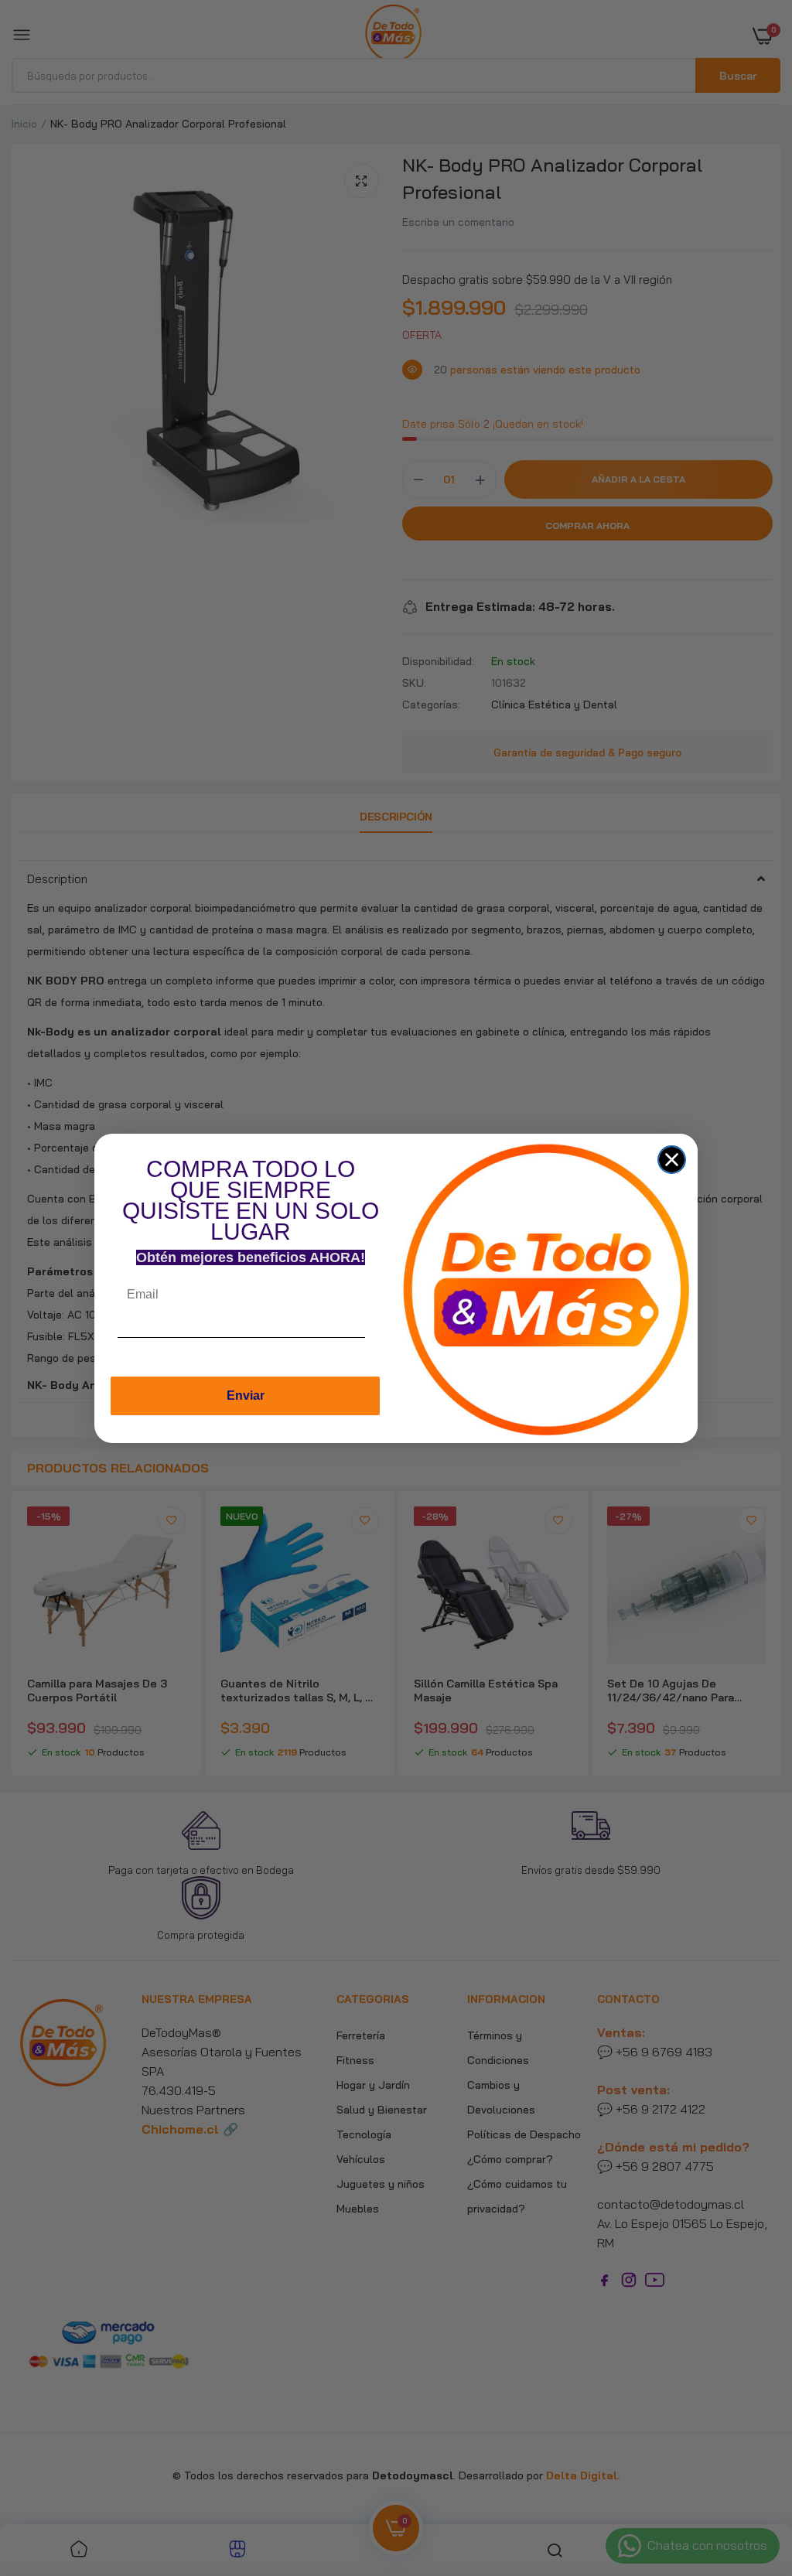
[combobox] (380, 1341)
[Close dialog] (672, 1160)
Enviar (246, 1395)
